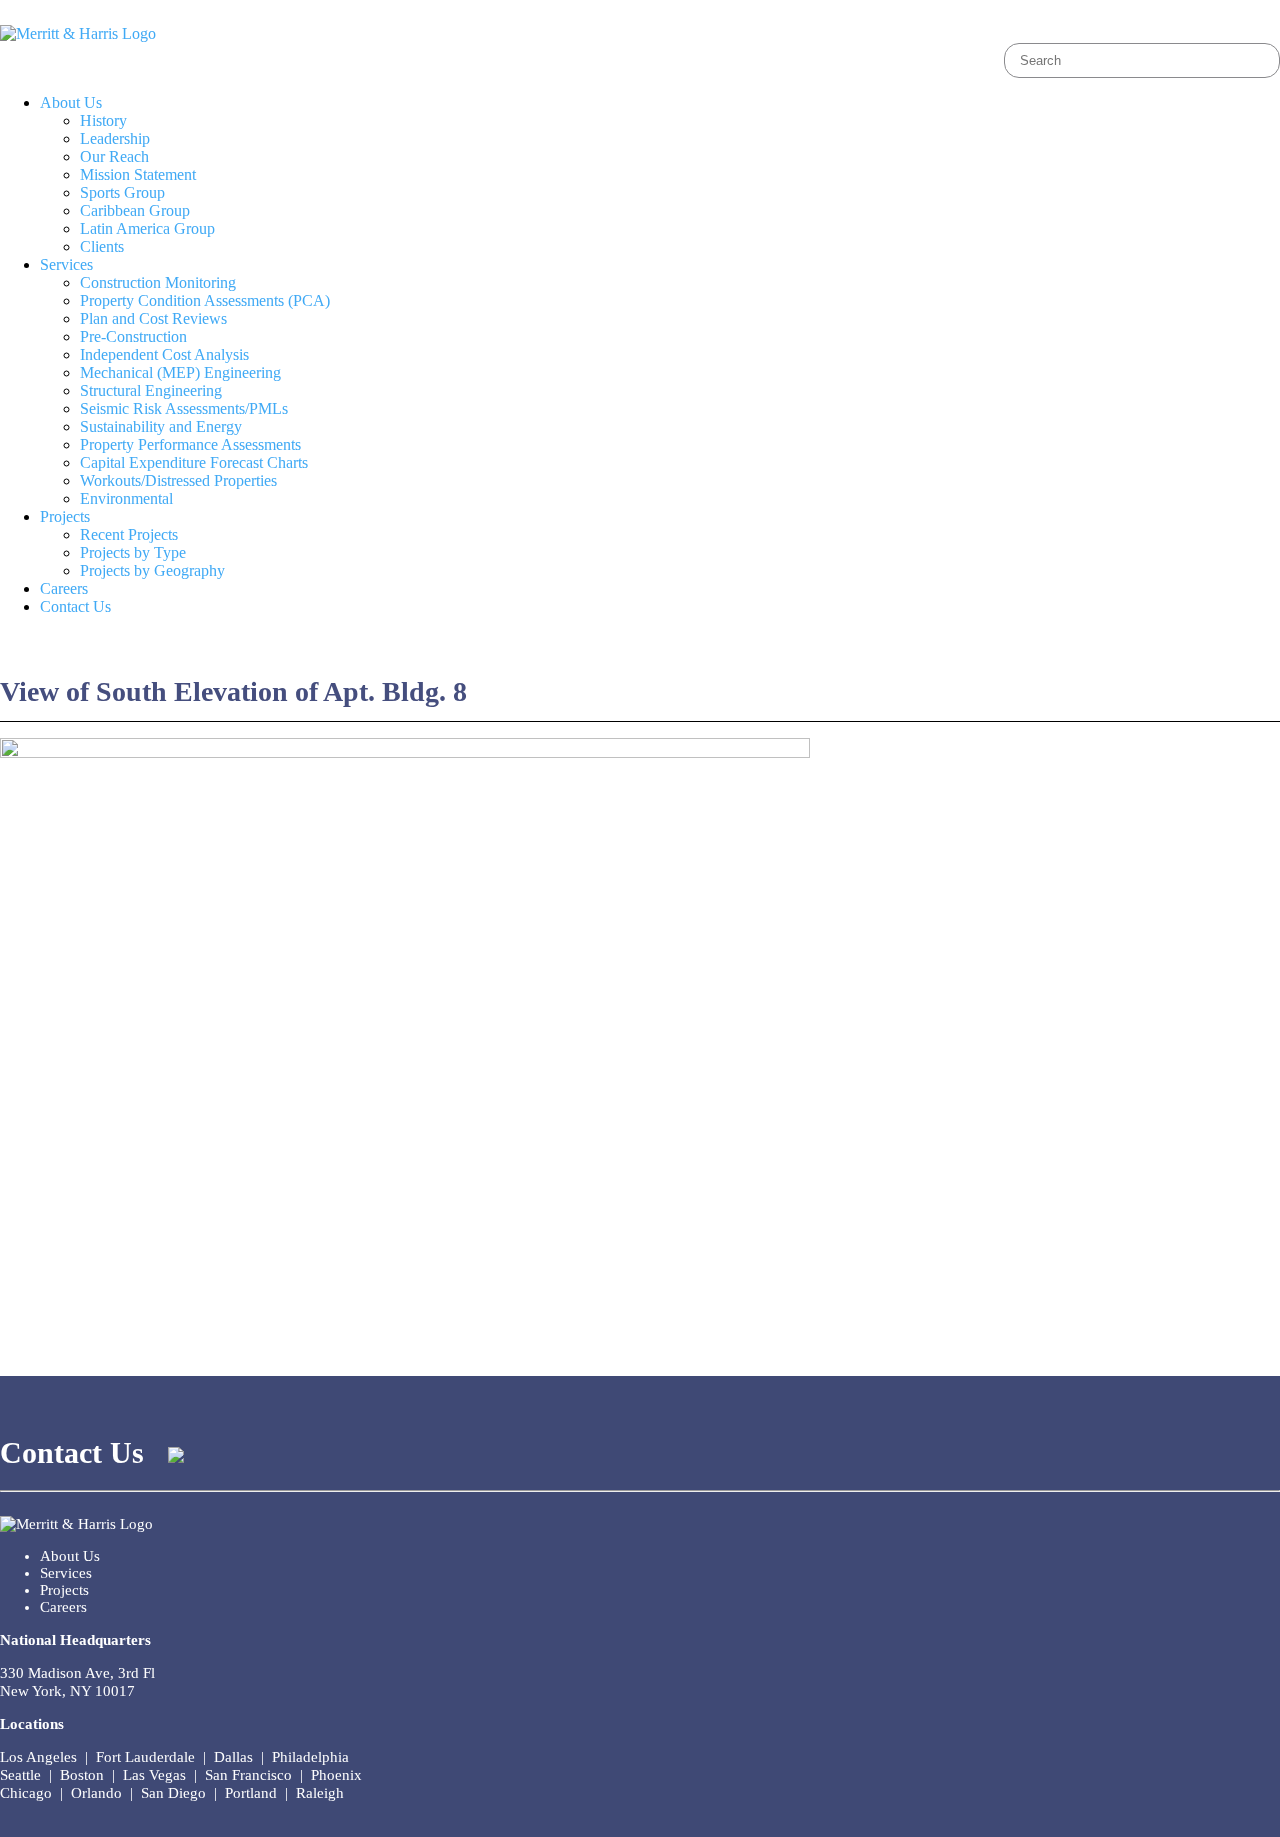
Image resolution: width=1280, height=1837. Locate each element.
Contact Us (75, 606)
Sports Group (122, 192)
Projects (65, 516)
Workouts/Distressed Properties (178, 480)
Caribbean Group (135, 210)
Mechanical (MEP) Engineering (180, 372)
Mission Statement (138, 174)
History (103, 120)
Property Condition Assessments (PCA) (205, 300)
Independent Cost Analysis (164, 354)
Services (66, 264)
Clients (102, 246)
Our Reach (114, 156)
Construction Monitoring (158, 282)
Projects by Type (133, 552)
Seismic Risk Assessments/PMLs (184, 408)
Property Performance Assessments (190, 444)
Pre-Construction (133, 336)
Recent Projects (129, 534)
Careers (64, 588)
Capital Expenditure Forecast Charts (194, 462)
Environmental (126, 498)
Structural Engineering (151, 390)
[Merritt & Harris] (78, 33)
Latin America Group (147, 228)
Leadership (115, 138)
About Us (71, 102)
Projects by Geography (152, 570)
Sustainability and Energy (161, 426)
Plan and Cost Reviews (153, 318)
